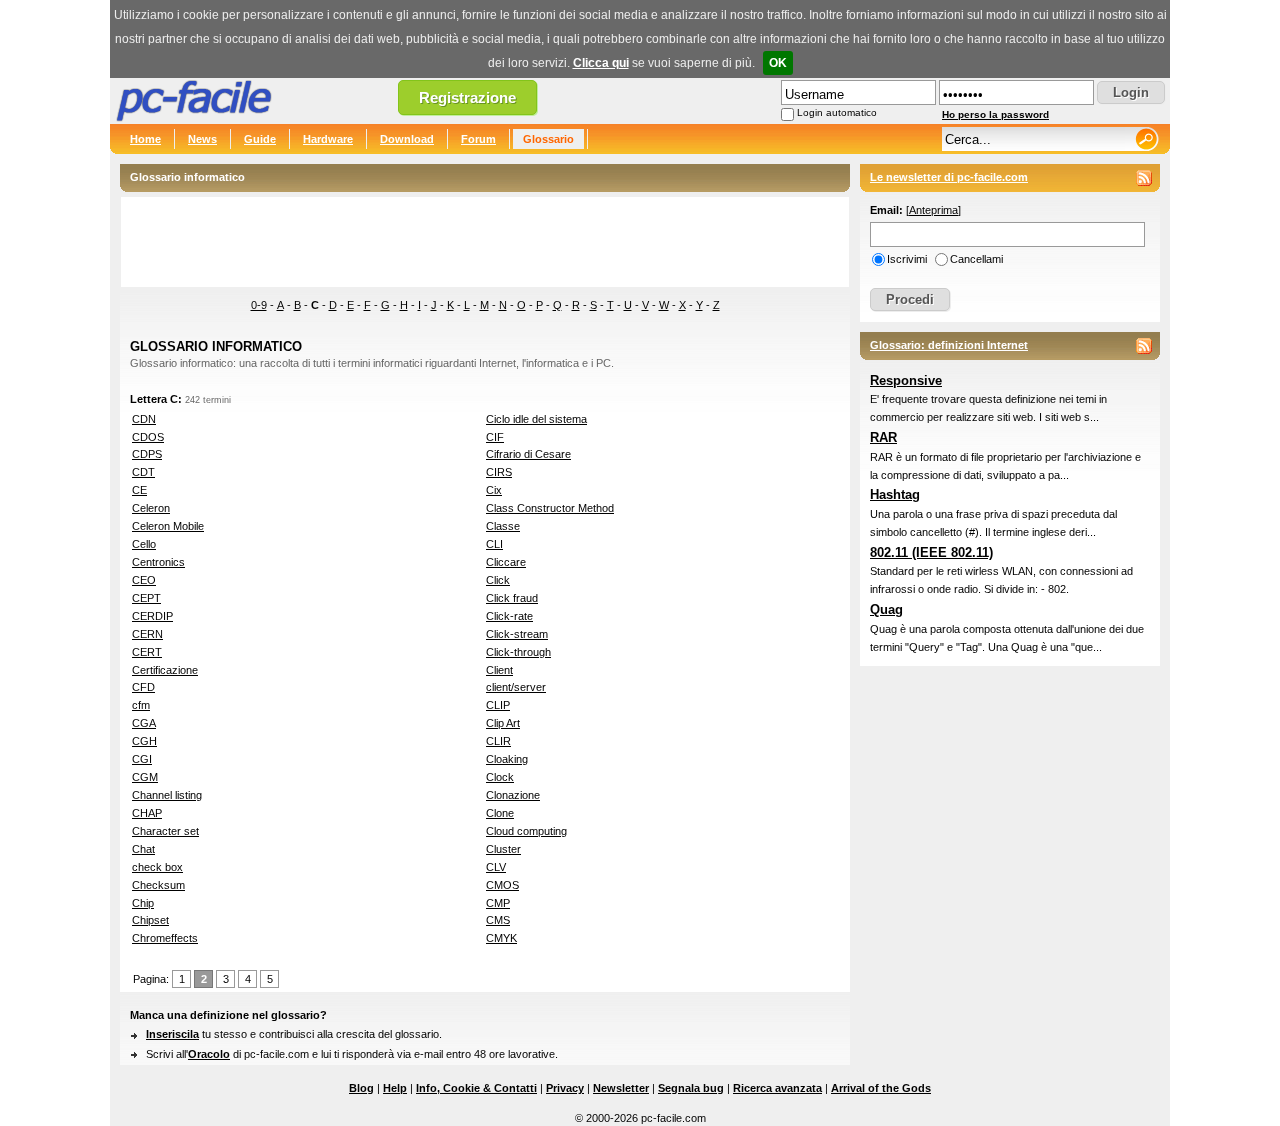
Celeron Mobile (168, 526)
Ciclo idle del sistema (536, 419)
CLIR (498, 741)
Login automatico (837, 112)
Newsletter (621, 1088)
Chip (143, 903)
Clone (500, 813)
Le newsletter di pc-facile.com (949, 177)
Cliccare (506, 562)
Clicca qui (601, 63)
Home (145, 139)
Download (407, 139)
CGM (145, 777)
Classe (503, 526)
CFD (143, 687)
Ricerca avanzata (777, 1088)
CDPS (147, 454)
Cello (144, 544)
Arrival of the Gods (881, 1088)
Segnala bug (691, 1088)
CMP (498, 903)
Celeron (151, 508)
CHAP (147, 813)
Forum (478, 139)
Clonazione (513, 795)
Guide (260, 139)
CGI (142, 759)
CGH (144, 741)
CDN (144, 419)
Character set (165, 831)
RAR (883, 437)
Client (499, 670)
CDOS (148, 437)
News (202, 139)
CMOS (502, 885)
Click (498, 580)
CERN (147, 634)
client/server (516, 687)
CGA (144, 723)
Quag (886, 609)
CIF (495, 437)
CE (139, 490)
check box (157, 867)
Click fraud (512, 598)
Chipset (150, 920)
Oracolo (209, 1054)
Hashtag (895, 494)
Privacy (565, 1088)
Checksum (158, 885)
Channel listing (167, 795)
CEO (144, 580)
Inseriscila (172, 1034)
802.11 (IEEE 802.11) (931, 552)
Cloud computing (526, 831)
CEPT (146, 598)
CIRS (499, 472)
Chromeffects (165, 938)
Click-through (518, 652)
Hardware (328, 139)
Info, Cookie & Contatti (476, 1088)
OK (778, 63)
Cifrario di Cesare (528, 454)
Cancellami (976, 259)
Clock (500, 777)
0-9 (259, 305)
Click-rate (509, 616)
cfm (141, 705)
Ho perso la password (995, 114)
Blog (361, 1088)
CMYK (501, 938)
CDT (143, 472)
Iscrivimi (907, 259)
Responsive (906, 380)
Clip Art (503, 723)
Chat (143, 849)
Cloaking (507, 759)
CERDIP (152, 616)
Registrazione (467, 97)
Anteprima (933, 210)
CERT (147, 652)
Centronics (158, 562)
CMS (498, 920)
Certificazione (165, 670)
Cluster (503, 849)
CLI (494, 544)
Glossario (548, 139)
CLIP (498, 705)
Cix (494, 490)
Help (395, 1088)
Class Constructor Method (550, 508)
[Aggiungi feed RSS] (1144, 178)
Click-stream (517, 634)
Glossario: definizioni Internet (949, 345)
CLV (496, 867)
